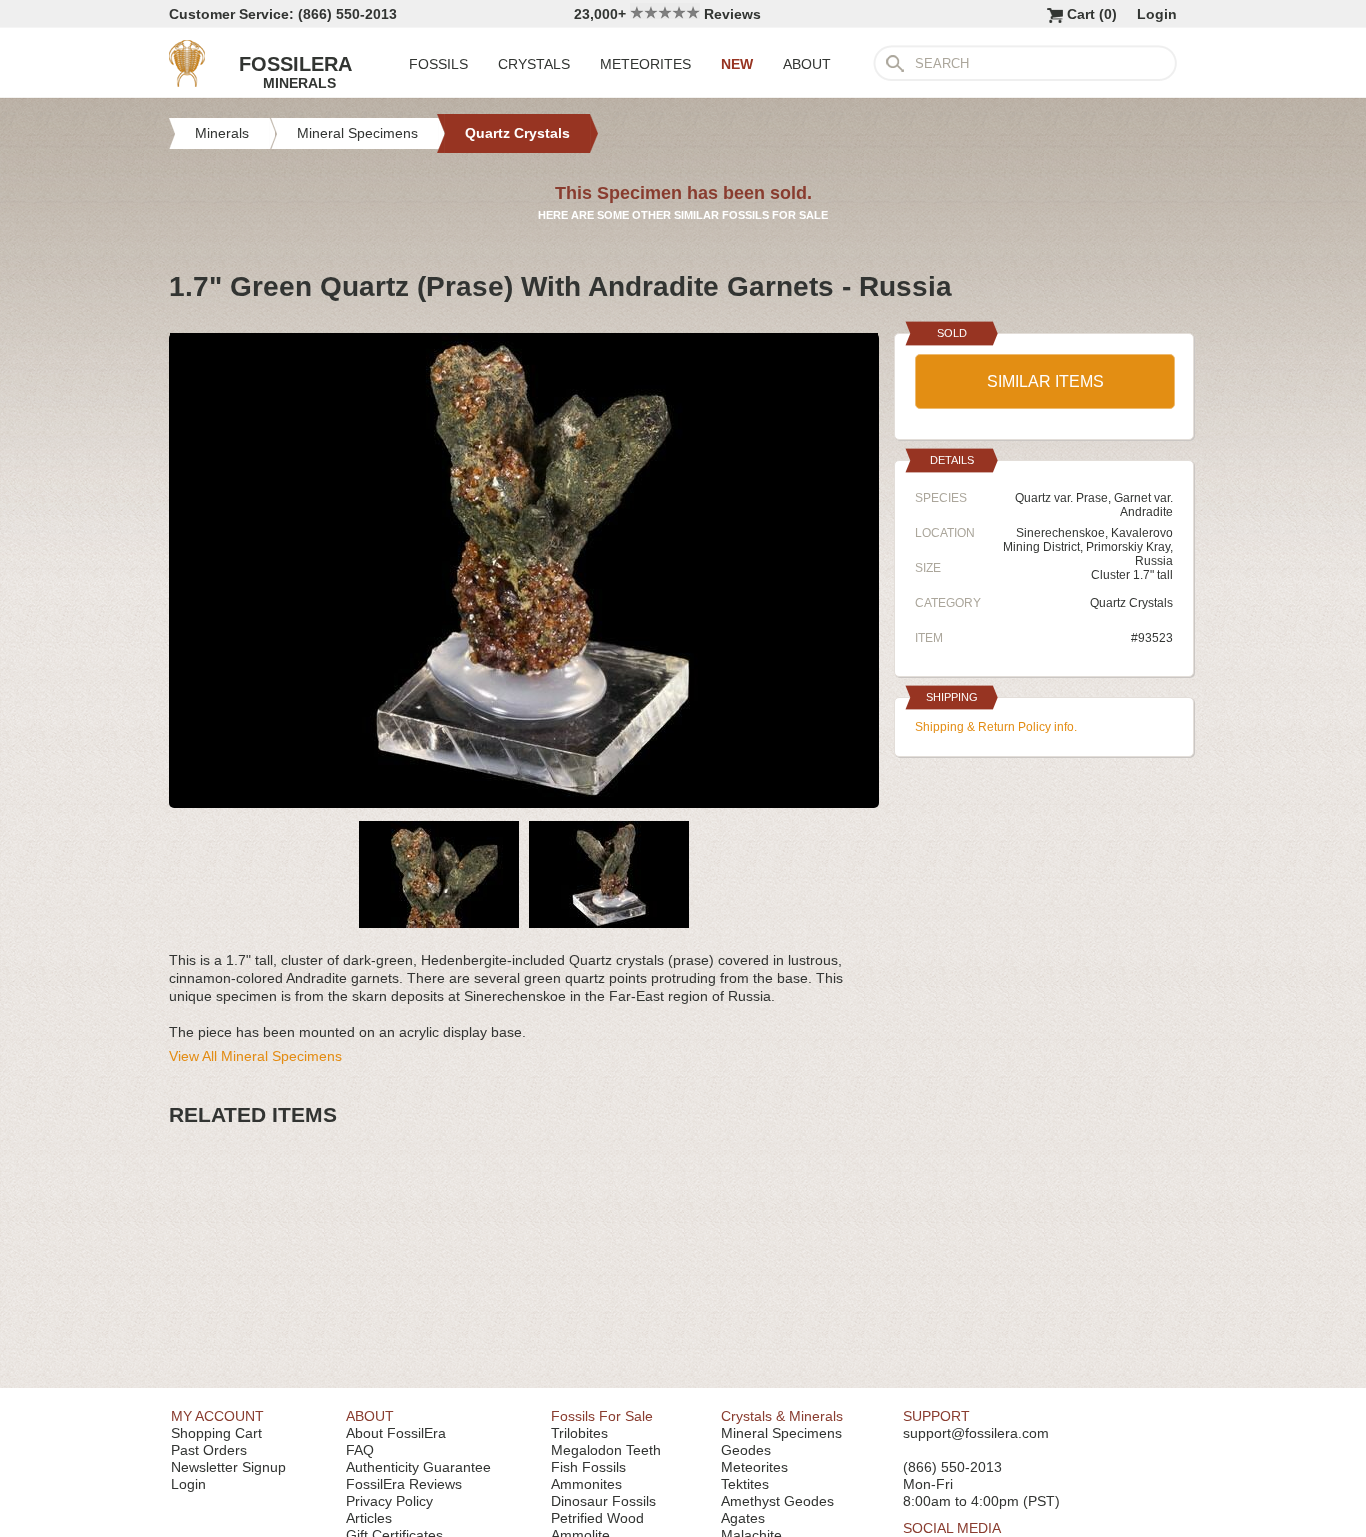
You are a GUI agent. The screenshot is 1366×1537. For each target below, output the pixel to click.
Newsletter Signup (228, 1467)
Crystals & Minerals (782, 1416)
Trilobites (579, 1433)
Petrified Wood (597, 1518)
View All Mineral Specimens (255, 1056)
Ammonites (586, 1484)
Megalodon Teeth (606, 1450)
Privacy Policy (389, 1501)
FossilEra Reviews (404, 1484)
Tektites (745, 1484)
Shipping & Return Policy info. (996, 727)
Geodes (746, 1450)
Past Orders (209, 1450)
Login (1157, 14)
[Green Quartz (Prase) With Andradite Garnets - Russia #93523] (524, 800)
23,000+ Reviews (667, 14)
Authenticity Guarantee (418, 1467)
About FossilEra (396, 1433)
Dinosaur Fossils (603, 1501)
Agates (743, 1518)
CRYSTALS (534, 64)
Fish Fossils (588, 1467)
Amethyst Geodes (777, 1501)
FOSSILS (438, 64)
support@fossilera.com (976, 1433)
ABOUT (807, 64)
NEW (737, 64)
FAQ (360, 1450)
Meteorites (754, 1467)
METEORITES (645, 64)
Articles (369, 1518)
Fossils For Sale (602, 1416)
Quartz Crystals (1131, 603)
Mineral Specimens (781, 1433)
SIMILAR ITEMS (1045, 381)
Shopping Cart (216, 1433)
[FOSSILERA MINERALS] (187, 82)
